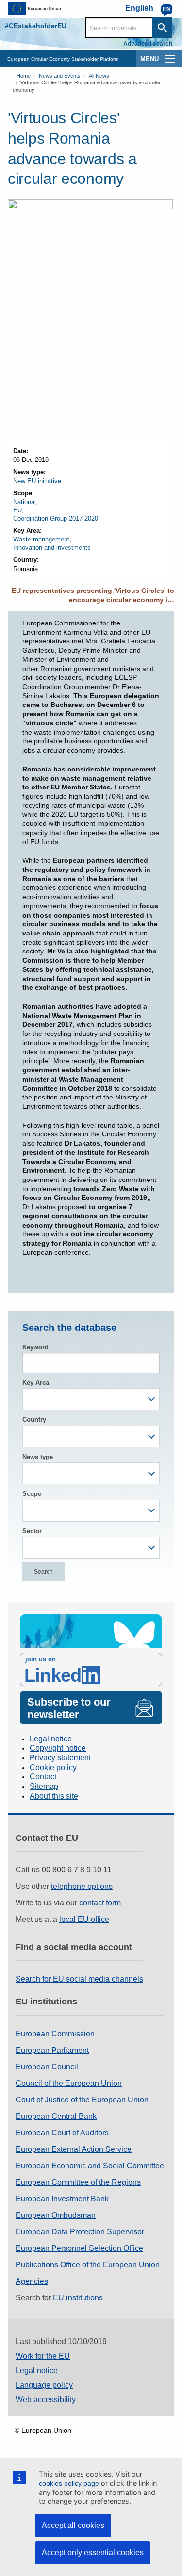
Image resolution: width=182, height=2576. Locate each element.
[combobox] (91, 1399)
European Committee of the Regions (78, 2182)
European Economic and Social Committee (90, 2166)
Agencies (32, 2281)
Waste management (41, 539)
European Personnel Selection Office (79, 2248)
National (25, 502)
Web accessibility (46, 2400)
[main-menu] (170, 59)
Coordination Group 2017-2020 (56, 518)
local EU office (84, 1919)
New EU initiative (37, 481)
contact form (100, 1903)
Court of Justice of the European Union (82, 2100)
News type (38, 1457)
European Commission (55, 2034)
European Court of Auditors (62, 2133)
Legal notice (51, 1739)
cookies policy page (69, 2483)
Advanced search (148, 44)
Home (24, 76)
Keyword (35, 1347)
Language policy (44, 2385)
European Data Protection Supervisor (80, 2232)
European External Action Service (74, 2149)
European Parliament (52, 2050)
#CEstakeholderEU (36, 26)
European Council (47, 2067)
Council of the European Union (69, 2083)
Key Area (36, 1383)
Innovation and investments (52, 548)
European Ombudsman (56, 2215)
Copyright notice (58, 1748)
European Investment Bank (62, 2199)
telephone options (82, 1886)
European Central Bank (56, 2116)
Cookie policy (53, 1767)
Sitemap (44, 1786)
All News (99, 76)
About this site (54, 1796)
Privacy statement (60, 1758)
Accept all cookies (73, 2525)
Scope (32, 1494)
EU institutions (78, 2298)
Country (34, 1419)
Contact (43, 1777)
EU (17, 510)
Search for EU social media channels (79, 1979)
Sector (32, 1531)
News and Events (60, 76)
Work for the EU (43, 2356)
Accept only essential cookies (93, 2552)
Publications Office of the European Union (88, 2265)
